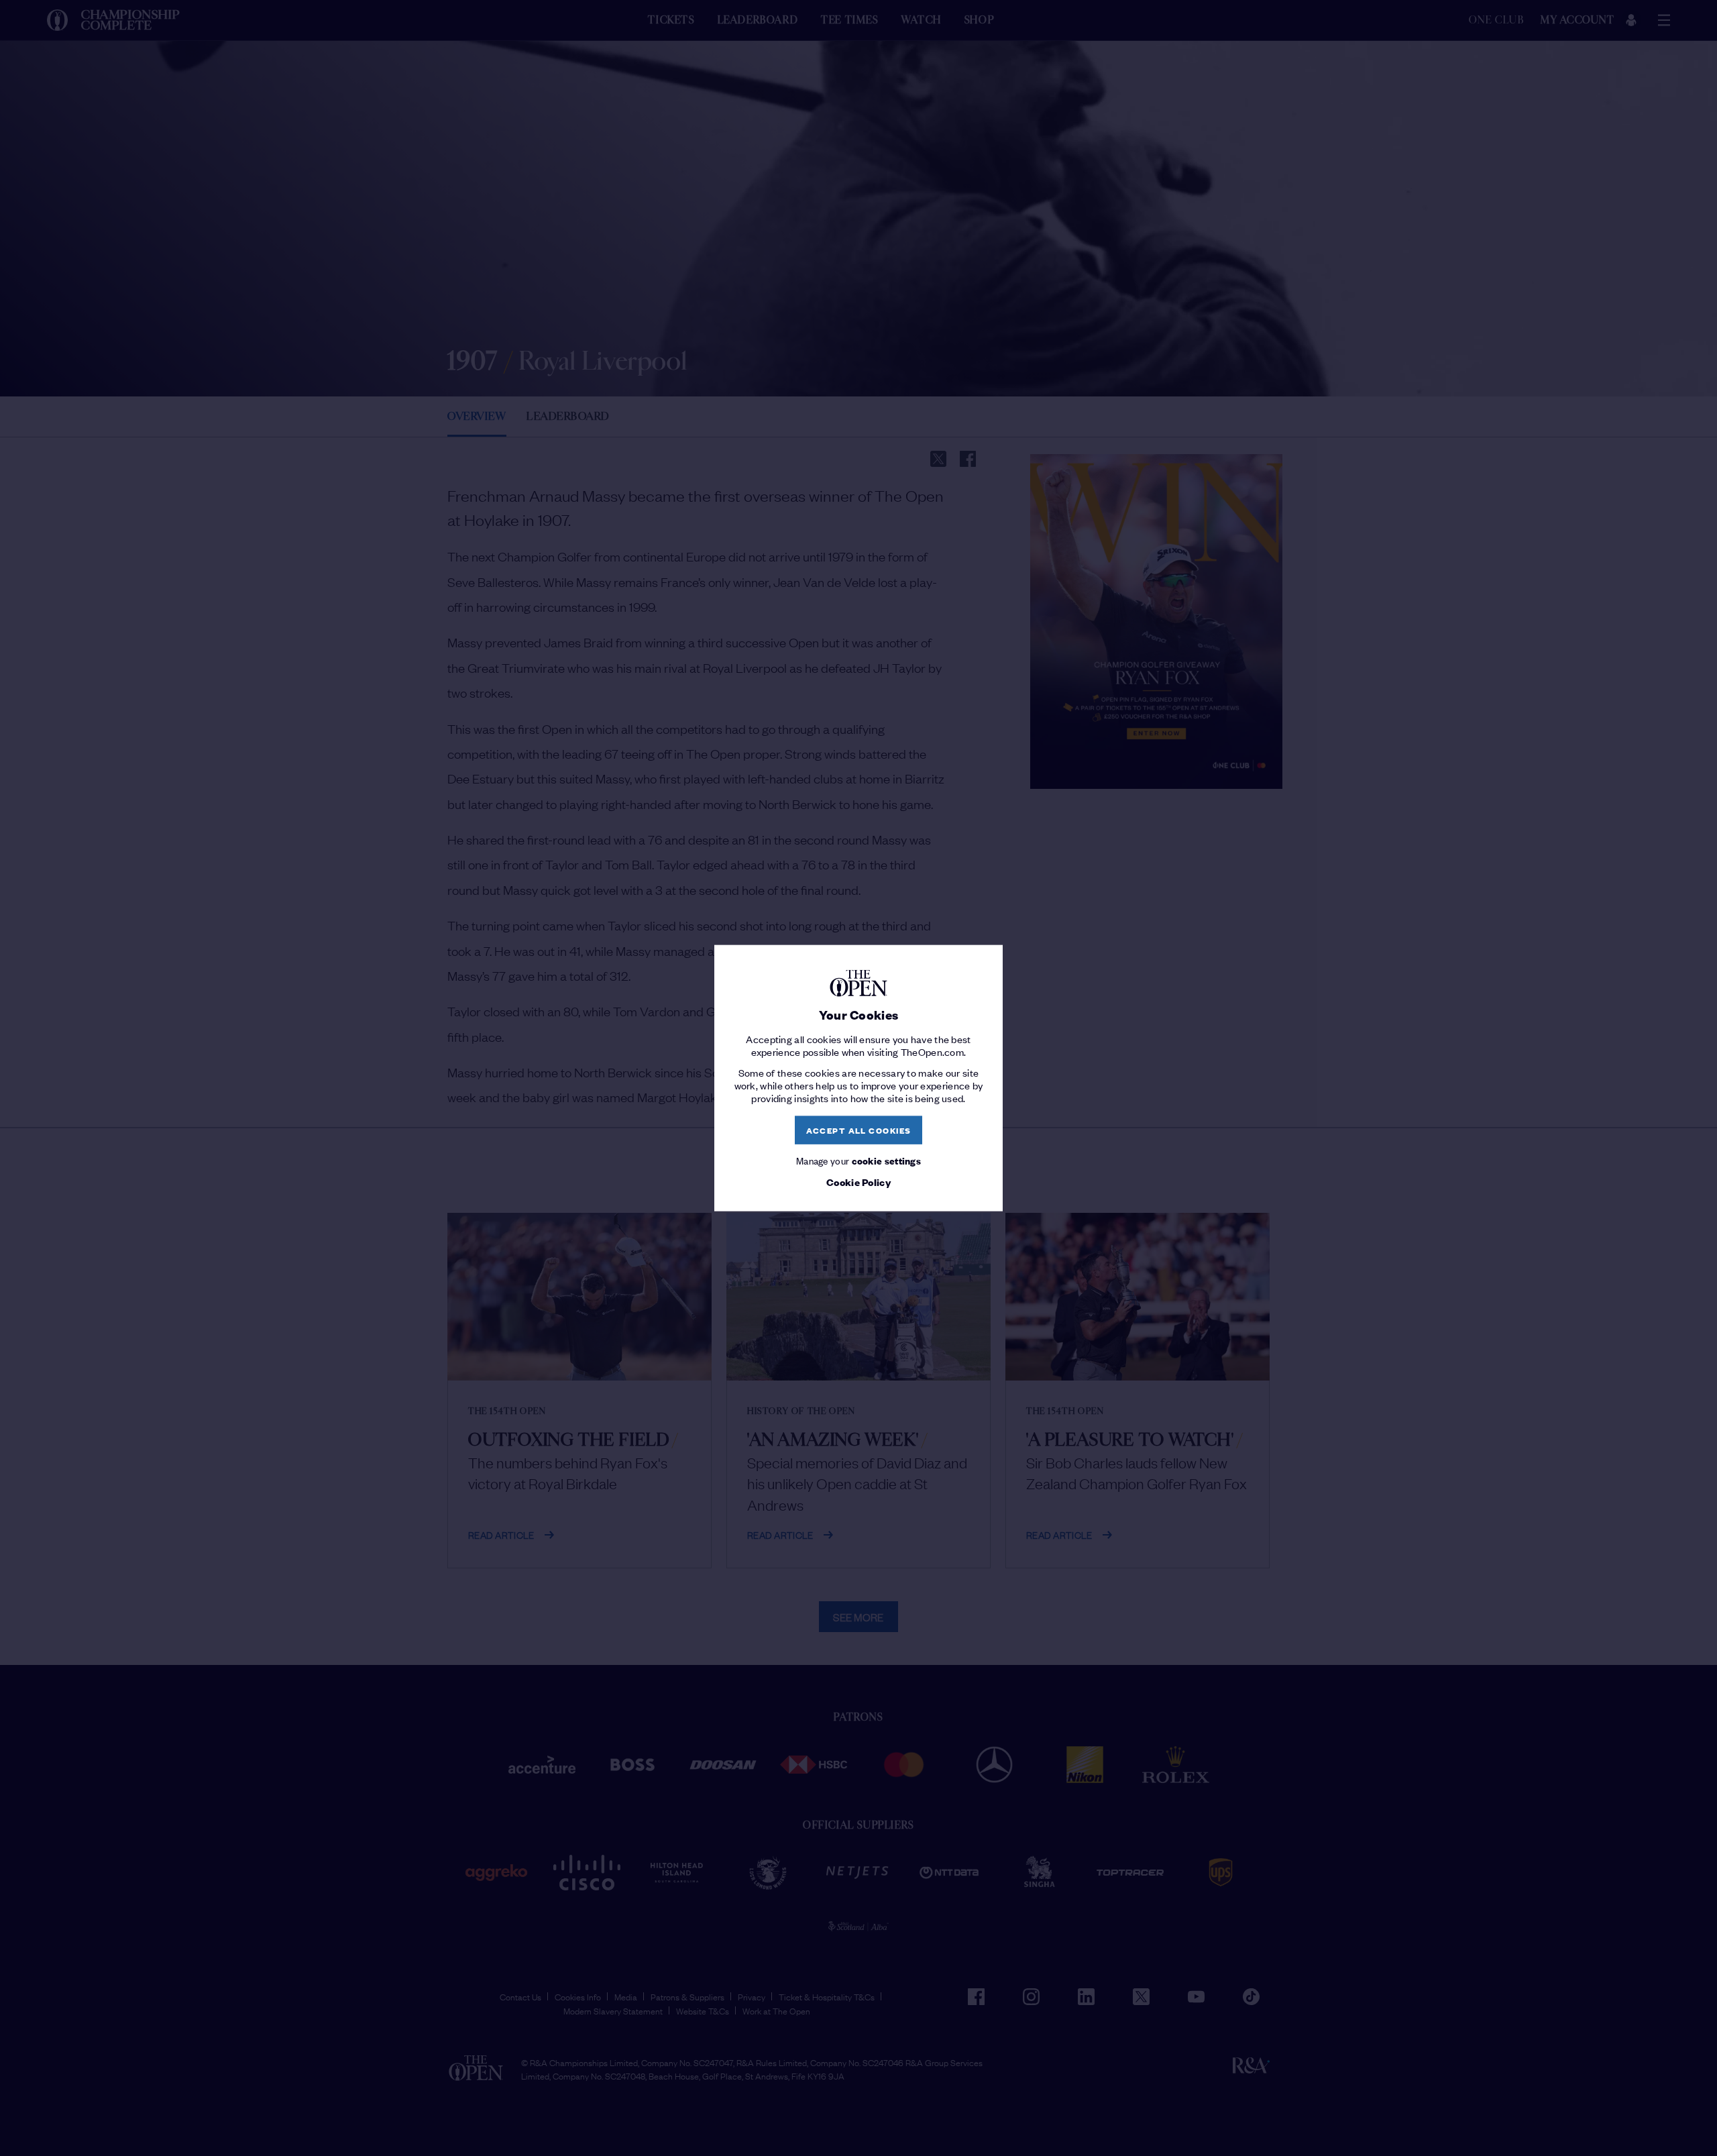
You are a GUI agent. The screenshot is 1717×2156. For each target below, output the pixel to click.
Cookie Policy (858, 1182)
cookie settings (887, 1160)
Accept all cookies (859, 1130)
